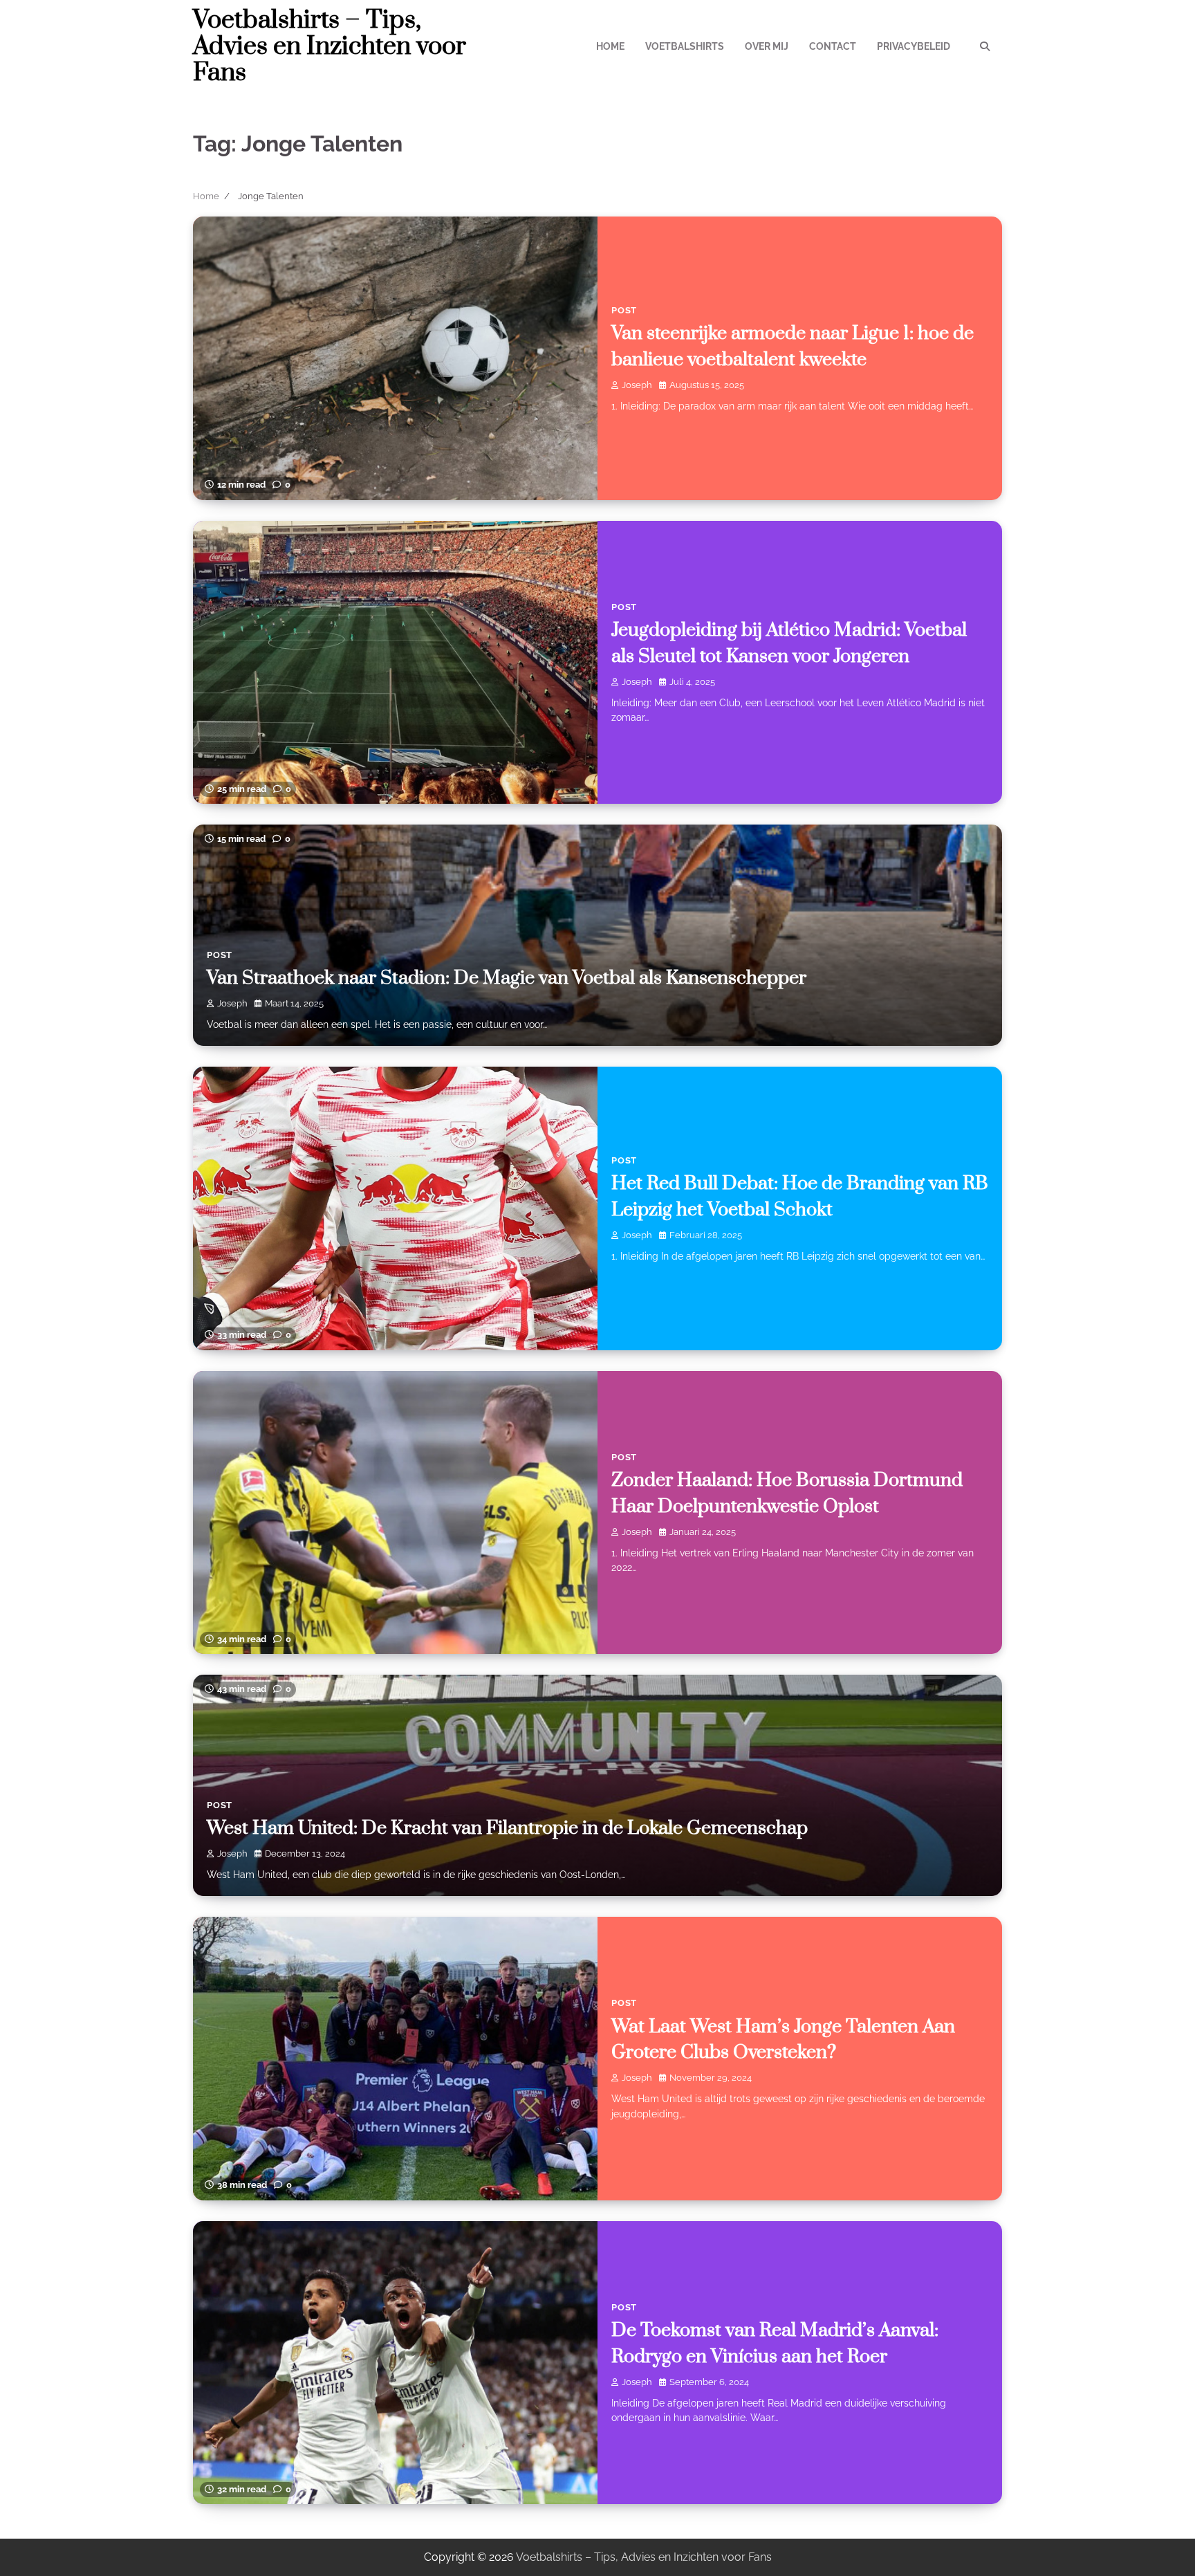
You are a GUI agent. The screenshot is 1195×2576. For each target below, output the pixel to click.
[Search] (985, 46)
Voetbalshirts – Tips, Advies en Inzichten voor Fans (330, 46)
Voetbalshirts (685, 46)
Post (624, 310)
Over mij (767, 46)
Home (610, 46)
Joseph (637, 385)
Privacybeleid (914, 46)
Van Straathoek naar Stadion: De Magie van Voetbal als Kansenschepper (507, 978)
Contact (833, 46)
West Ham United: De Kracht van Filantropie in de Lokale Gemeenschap (507, 1828)
